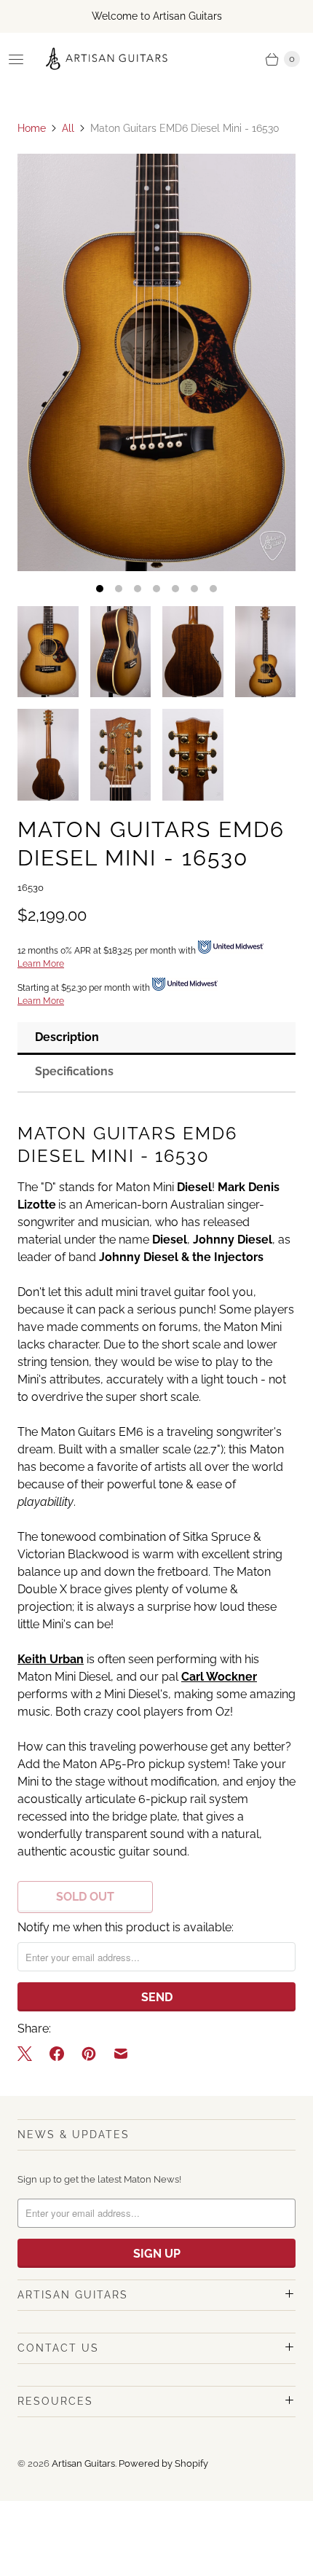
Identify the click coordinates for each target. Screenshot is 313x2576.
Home (32, 128)
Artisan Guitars (83, 2463)
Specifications (74, 1071)
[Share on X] (29, 2054)
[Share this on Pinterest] (89, 2054)
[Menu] (16, 59)
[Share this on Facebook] (57, 2054)
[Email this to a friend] (121, 2054)
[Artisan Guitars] (107, 59)
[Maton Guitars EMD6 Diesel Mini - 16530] (156, 362)
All (68, 128)
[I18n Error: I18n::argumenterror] (48, 652)
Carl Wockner (219, 1677)
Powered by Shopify (163, 2463)
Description (67, 1037)
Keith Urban (51, 1659)
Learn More (41, 964)
